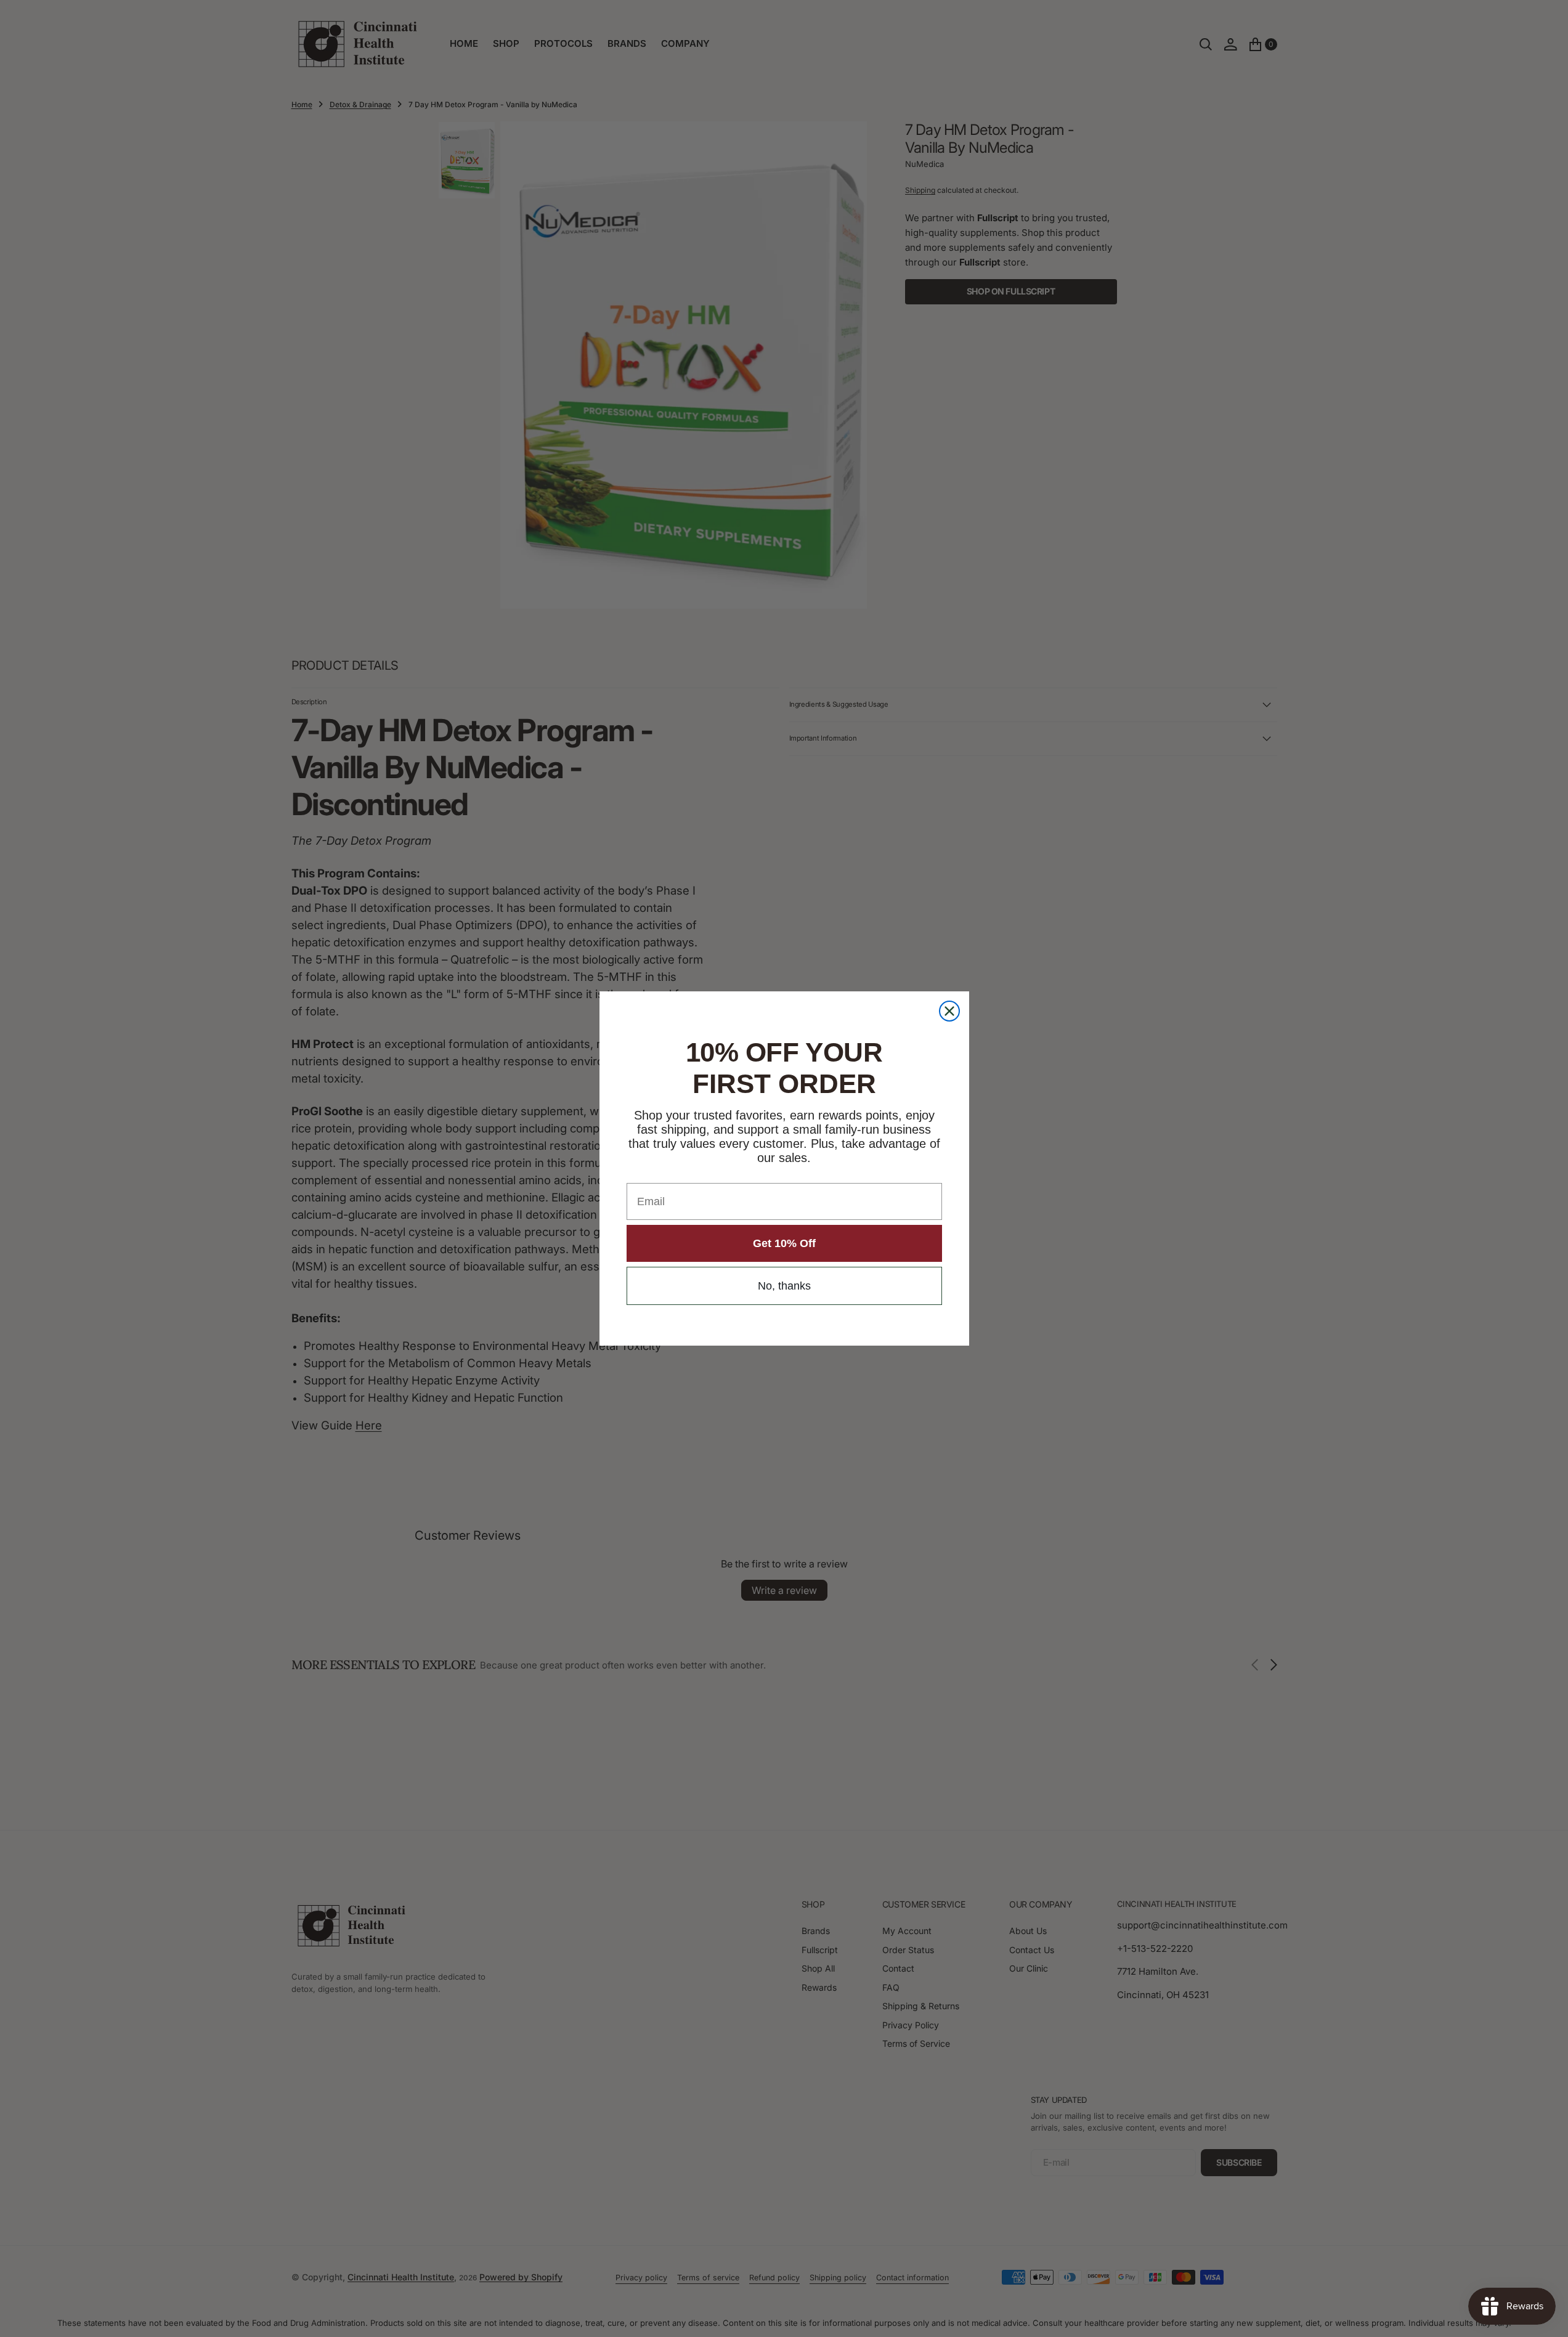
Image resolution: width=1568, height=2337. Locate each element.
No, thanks (784, 1286)
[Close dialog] (949, 1011)
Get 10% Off (784, 1243)
